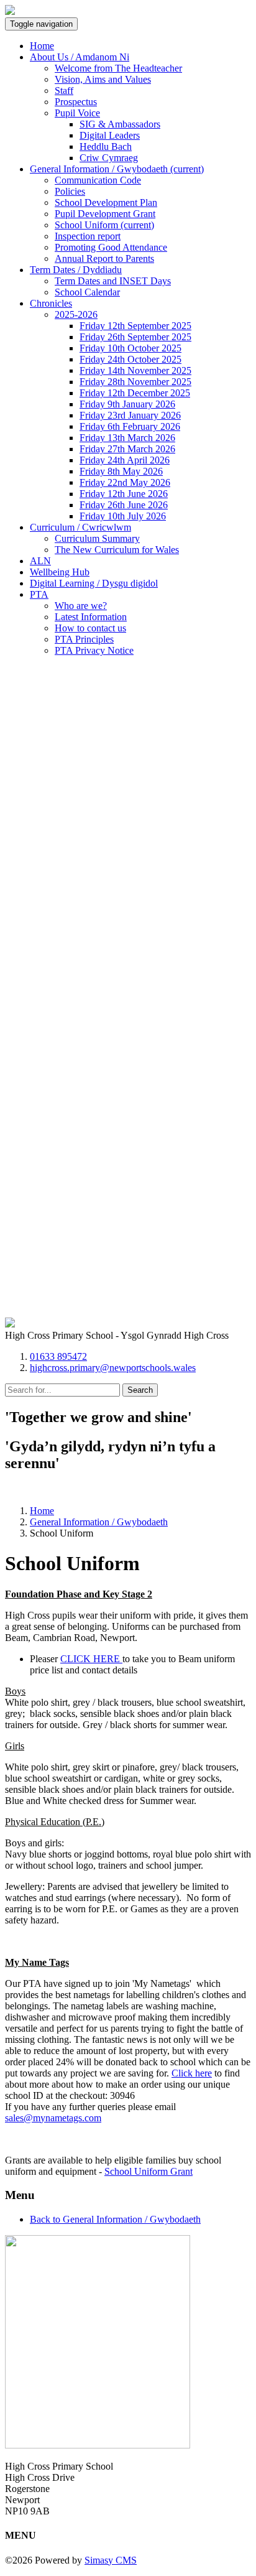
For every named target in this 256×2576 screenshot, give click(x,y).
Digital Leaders (110, 135)
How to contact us (90, 628)
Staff (64, 91)
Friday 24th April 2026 (125, 460)
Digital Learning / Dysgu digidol (94, 583)
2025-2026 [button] (76, 314)
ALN (40, 561)
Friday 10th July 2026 (123, 516)
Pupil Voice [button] (77, 113)
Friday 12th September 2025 (135, 326)
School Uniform (104, 225)
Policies (70, 191)
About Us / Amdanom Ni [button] (80, 57)
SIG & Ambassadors (120, 124)
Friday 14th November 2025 (135, 370)
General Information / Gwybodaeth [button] (117, 169)
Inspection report (88, 236)
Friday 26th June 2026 (124, 505)
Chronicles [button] (51, 303)
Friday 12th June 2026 (124, 494)
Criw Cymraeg (109, 158)
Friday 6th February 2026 (130, 426)
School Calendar (87, 292)
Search (140, 1390)
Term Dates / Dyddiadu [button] (76, 270)
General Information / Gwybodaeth (99, 1522)
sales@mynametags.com (53, 2118)
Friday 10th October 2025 (130, 348)
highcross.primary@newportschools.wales (113, 1368)
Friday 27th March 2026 (127, 449)
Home (42, 46)
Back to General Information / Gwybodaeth (115, 2219)
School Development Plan (106, 202)
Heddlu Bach (106, 146)
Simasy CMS (111, 2560)
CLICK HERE (91, 1659)
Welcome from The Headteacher (118, 68)
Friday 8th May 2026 (121, 471)
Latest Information (91, 617)
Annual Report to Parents (104, 258)
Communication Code (98, 180)
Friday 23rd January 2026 (130, 415)
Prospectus (76, 102)
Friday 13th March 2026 (127, 438)
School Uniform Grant (149, 2171)
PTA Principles (84, 639)
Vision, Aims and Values (103, 79)
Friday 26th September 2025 (135, 337)
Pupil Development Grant (105, 214)
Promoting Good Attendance (111, 247)
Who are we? (81, 606)
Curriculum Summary (97, 538)
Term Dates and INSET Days (113, 281)
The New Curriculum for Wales (117, 550)
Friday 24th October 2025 (130, 359)
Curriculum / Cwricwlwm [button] (80, 527)
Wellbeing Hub (60, 572)
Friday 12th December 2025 (135, 393)
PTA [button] (39, 594)
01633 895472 (58, 1356)
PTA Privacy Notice (94, 650)
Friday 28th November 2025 (135, 382)
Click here (192, 2073)
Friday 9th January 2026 (127, 404)
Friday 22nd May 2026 (125, 482)
